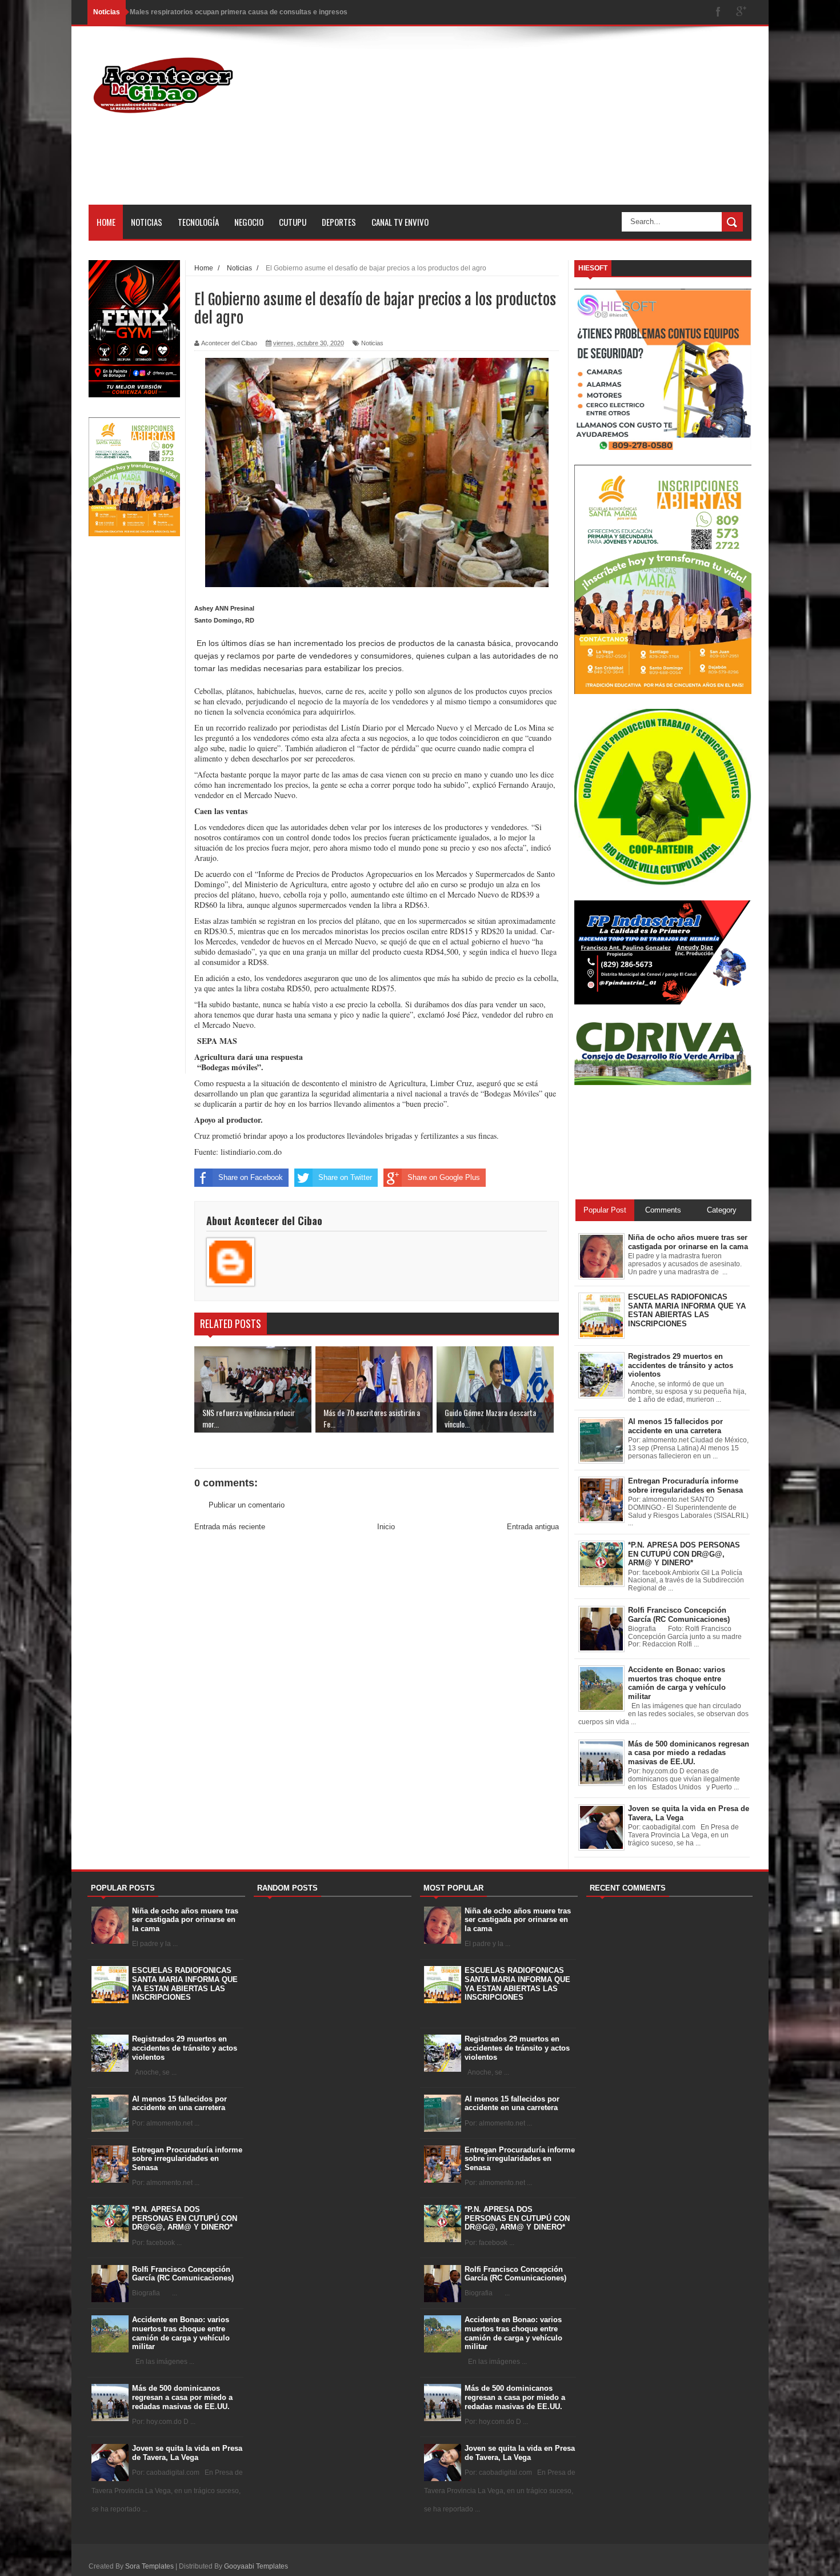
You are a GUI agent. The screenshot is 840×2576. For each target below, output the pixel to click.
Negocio (249, 222)
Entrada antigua (533, 1527)
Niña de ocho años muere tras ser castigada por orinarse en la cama (185, 1920)
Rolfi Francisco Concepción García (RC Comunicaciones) (183, 2274)
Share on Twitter (345, 1177)
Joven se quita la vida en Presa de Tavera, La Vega (187, 2453)
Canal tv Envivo (400, 222)
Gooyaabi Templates (256, 2566)
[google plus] (741, 12)
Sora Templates (149, 2566)
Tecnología (198, 222)
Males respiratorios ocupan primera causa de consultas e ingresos (239, 12)
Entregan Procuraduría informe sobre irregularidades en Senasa (187, 2159)
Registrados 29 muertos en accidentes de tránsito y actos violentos (185, 2048)
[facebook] (718, 12)
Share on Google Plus (444, 1177)
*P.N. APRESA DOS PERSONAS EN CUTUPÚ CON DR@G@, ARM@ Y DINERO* (185, 2218)
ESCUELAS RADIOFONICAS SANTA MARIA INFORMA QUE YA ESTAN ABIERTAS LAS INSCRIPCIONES (185, 1984)
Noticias (147, 222)
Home (106, 222)
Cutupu (293, 222)
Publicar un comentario (247, 1505)
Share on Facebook (251, 1177)
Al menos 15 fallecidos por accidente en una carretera (179, 2104)
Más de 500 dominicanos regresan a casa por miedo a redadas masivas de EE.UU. (182, 2397)
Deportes (339, 222)
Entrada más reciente (230, 1527)
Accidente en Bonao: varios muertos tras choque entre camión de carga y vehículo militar (181, 2333)
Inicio (386, 1527)
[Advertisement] (543, 125)
